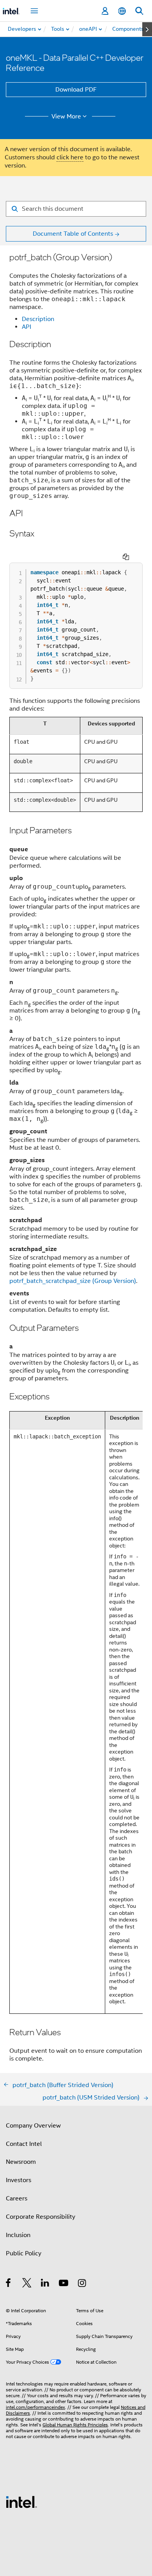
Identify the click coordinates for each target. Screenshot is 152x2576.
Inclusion (18, 2235)
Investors (19, 2180)
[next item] (147, 29)
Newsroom (21, 2162)
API (27, 327)
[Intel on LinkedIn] (45, 2284)
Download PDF (76, 90)
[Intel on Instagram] (82, 2284)
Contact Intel (24, 2144)
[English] (122, 11)
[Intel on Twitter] (27, 2284)
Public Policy (24, 2253)
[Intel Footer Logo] (21, 2502)
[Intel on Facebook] (9, 2284)
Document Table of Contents (73, 234)
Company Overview (33, 2126)
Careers (17, 2198)
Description (38, 319)
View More (66, 116)
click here (70, 157)
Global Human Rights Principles (75, 2425)
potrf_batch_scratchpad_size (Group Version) (73, 1281)
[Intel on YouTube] (64, 2284)
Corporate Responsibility (41, 2217)
